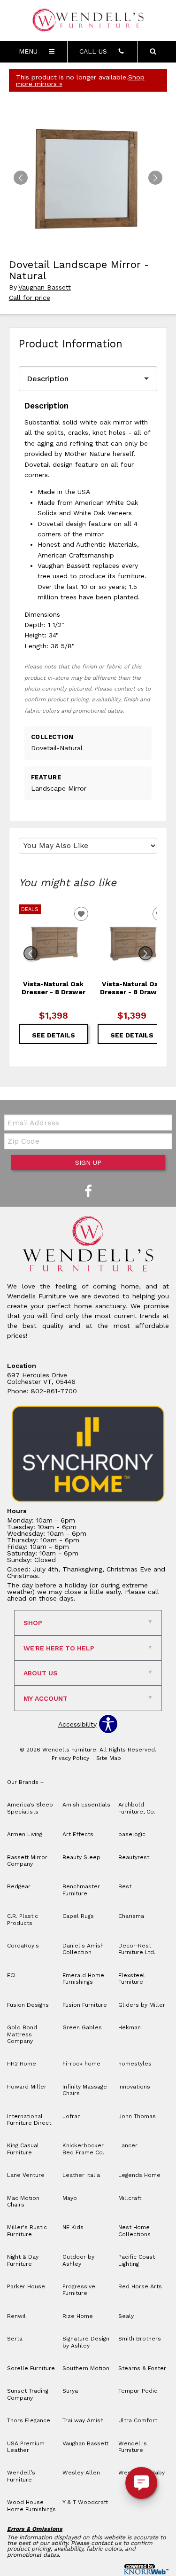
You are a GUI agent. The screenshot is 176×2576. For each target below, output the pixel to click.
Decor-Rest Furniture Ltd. (137, 1949)
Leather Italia (81, 2175)
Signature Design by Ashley (86, 2342)
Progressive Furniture (79, 2290)
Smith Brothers (140, 2339)
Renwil (16, 2316)
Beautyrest (134, 1857)
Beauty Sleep (81, 1857)
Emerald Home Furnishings (83, 1979)
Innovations (134, 2087)
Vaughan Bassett (45, 287)
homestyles (135, 2064)
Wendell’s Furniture (21, 2476)
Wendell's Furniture (133, 2447)
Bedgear (19, 1886)
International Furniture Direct (29, 2120)
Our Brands (25, 1782)
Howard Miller (27, 2087)
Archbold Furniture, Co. (137, 1808)
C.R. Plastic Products (23, 1919)
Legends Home (139, 2175)
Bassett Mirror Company (27, 1861)
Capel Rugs (78, 1916)
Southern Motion (86, 2368)
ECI (11, 1975)
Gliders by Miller (142, 2005)
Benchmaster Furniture (81, 1890)
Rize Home (78, 2316)
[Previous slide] (31, 953)
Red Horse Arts (140, 2286)
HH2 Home (22, 2064)
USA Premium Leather (26, 2447)
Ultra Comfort (138, 2420)
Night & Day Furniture (23, 2260)
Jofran (72, 2116)
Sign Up (88, 1162)
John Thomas (137, 2116)
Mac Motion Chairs (23, 2201)
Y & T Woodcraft (85, 2502)
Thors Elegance (29, 2420)
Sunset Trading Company (28, 2394)
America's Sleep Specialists (30, 1808)
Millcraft (130, 2198)
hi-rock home (81, 2064)
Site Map (109, 1758)
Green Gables (82, 2027)
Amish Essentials (86, 1805)
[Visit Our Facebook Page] (88, 1192)
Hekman (130, 2027)
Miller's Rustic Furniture (27, 2230)
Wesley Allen (81, 2473)
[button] (155, 178)
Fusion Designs (28, 2005)
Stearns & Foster (142, 2368)
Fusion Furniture (85, 2005)
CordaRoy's (23, 1946)
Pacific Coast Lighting (137, 2260)
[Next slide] (145, 953)
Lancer (128, 2145)
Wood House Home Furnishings (31, 2505)
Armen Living (25, 1834)
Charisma (131, 1916)
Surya (70, 2391)
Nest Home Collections (134, 2230)
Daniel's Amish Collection (83, 1949)
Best (125, 1886)
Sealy (126, 2316)
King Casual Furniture (23, 2149)
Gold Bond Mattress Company (22, 2034)
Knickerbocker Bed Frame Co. (83, 2149)
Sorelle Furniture (31, 2368)
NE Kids (73, 2227)
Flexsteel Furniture (132, 1979)
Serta (15, 2339)
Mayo (70, 2198)
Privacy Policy (70, 1758)
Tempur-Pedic (138, 2391)
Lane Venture (26, 2175)
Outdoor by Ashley (78, 2260)
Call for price (30, 298)
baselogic (132, 1834)
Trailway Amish (83, 2420)
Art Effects (78, 1834)
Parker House (26, 2286)
